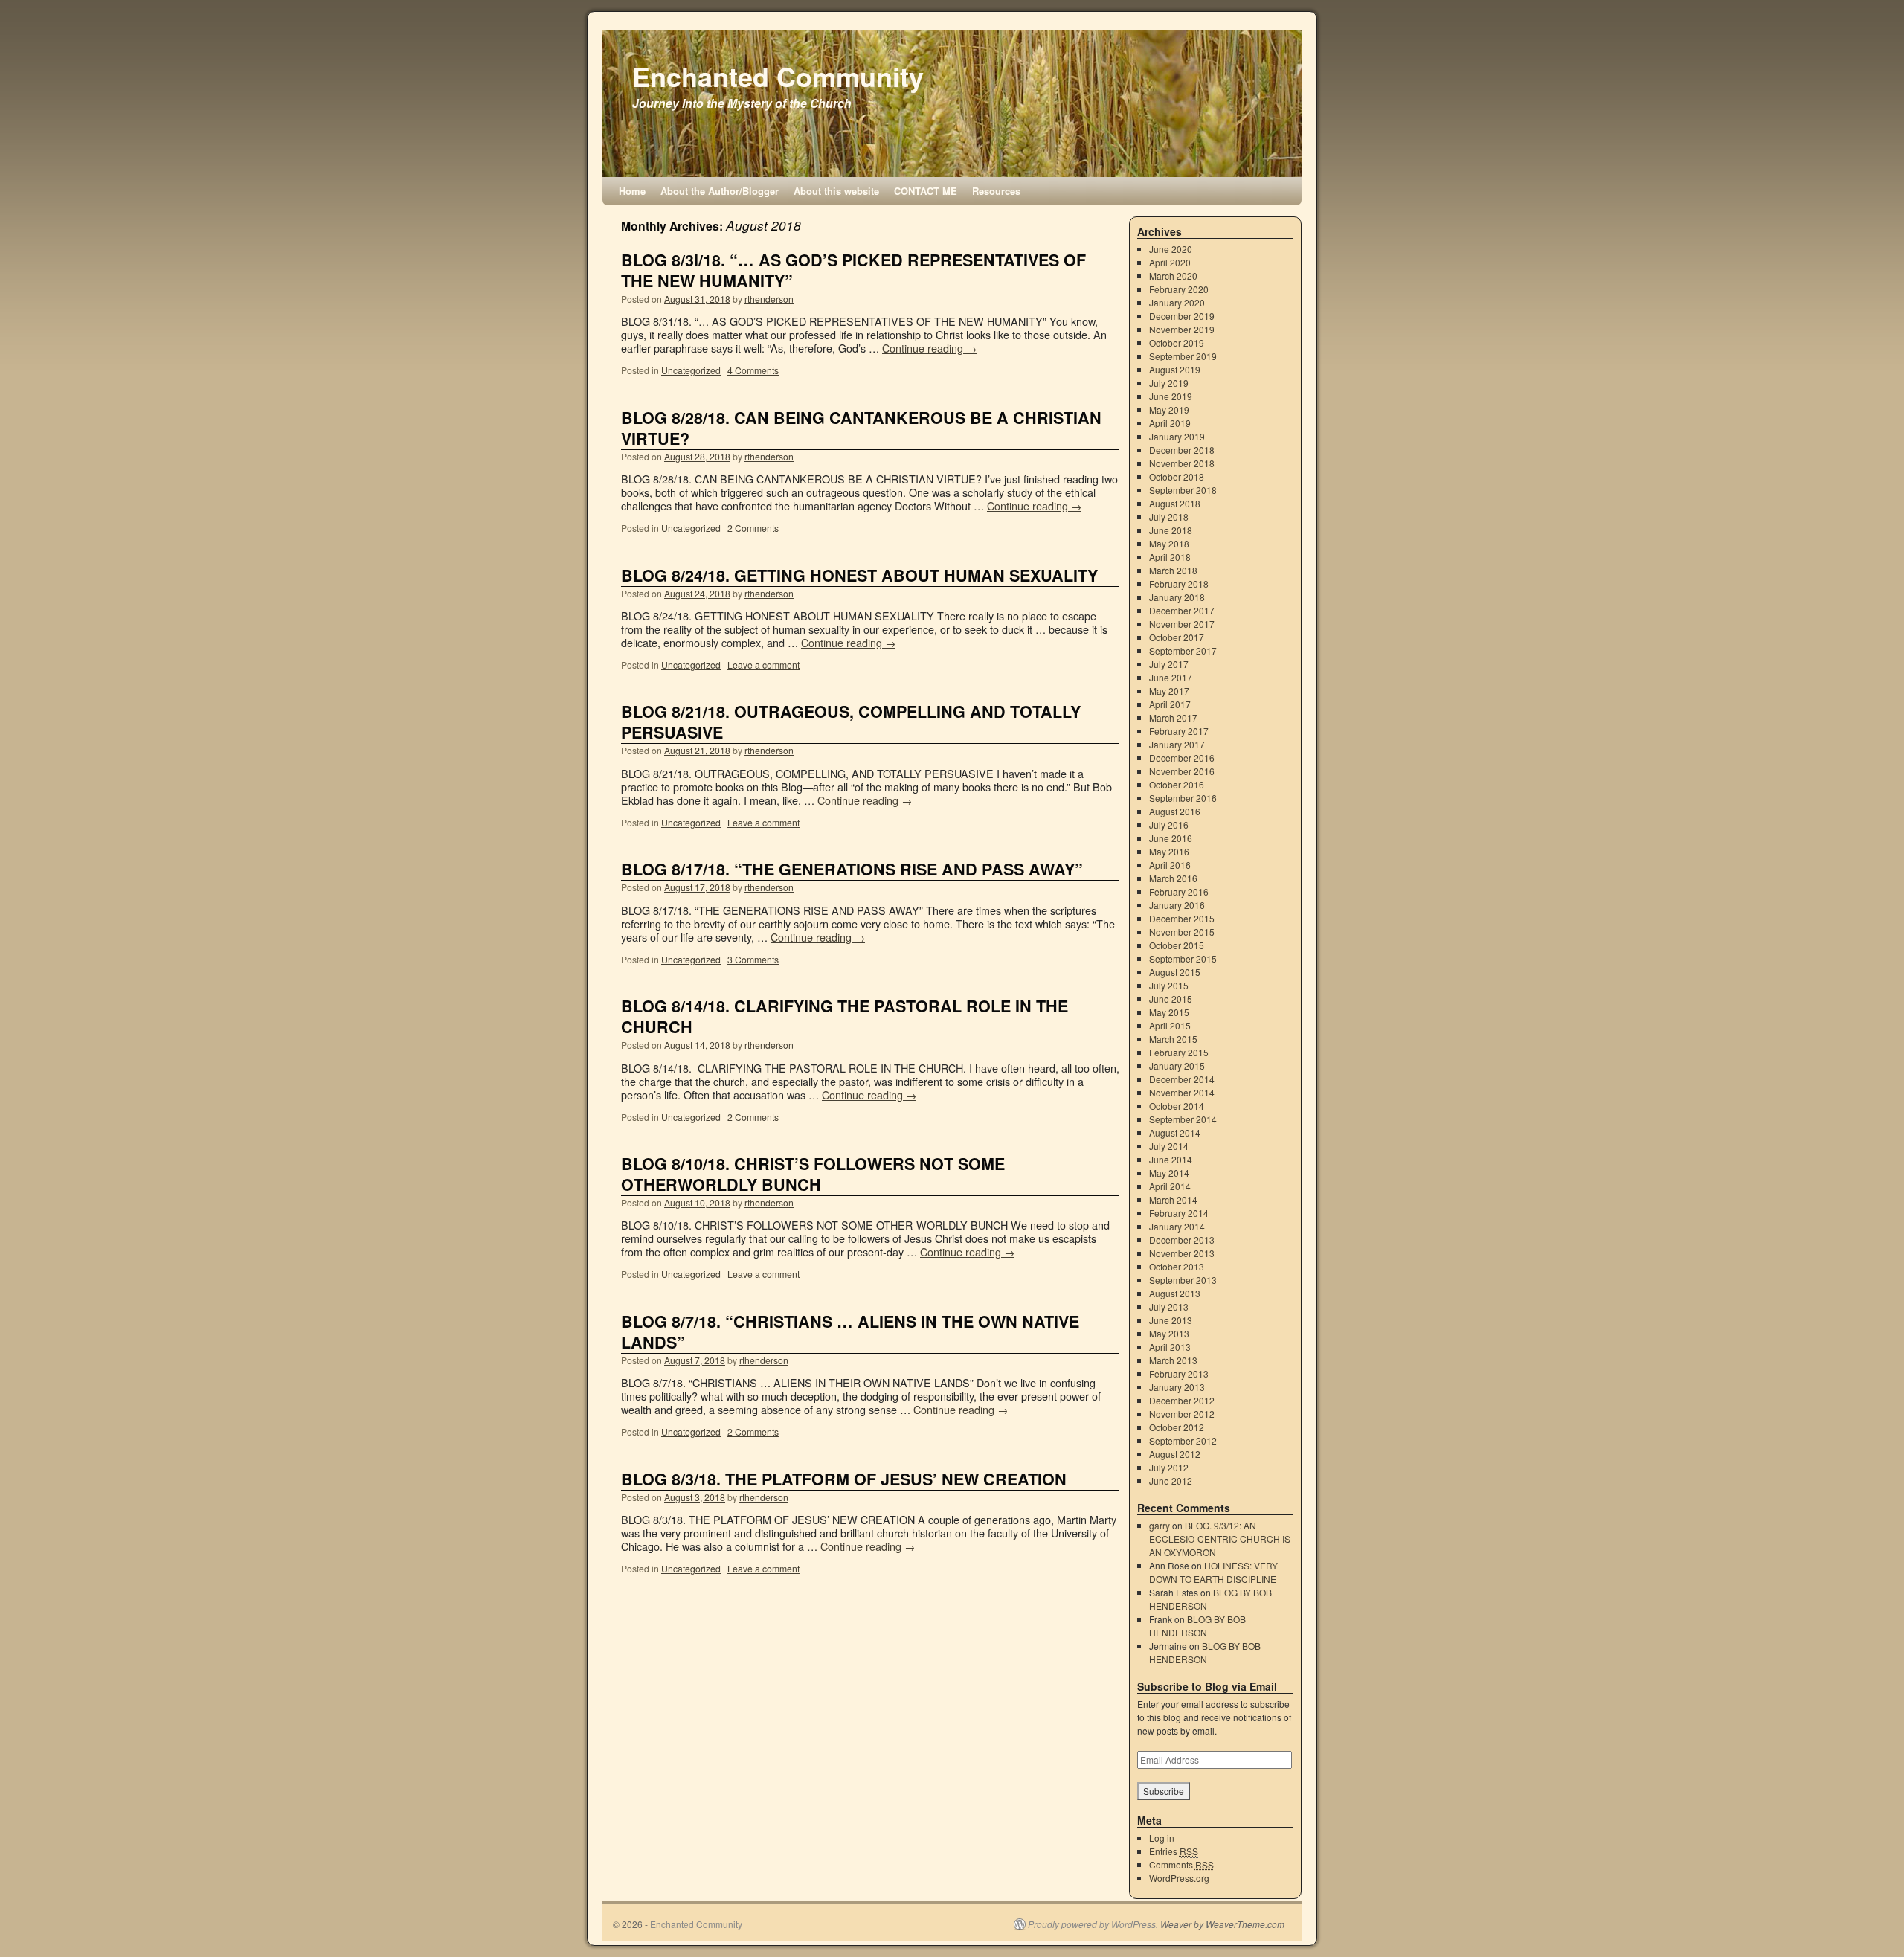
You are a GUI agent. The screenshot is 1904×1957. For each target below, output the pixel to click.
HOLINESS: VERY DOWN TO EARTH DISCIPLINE (1213, 1572)
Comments (1181, 1864)
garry (1160, 1525)
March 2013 (1173, 1360)
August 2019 (1175, 369)
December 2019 (1182, 316)
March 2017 (1173, 717)
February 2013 (1179, 1373)
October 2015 (1177, 945)
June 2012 (1171, 1481)
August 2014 (1175, 1132)
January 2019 (1177, 436)
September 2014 (1183, 1119)
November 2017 (1182, 624)
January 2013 (1177, 1387)
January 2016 (1177, 905)
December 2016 (1182, 758)
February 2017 (1179, 731)
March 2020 (1173, 276)
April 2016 (1170, 865)
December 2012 (1182, 1400)
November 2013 (1182, 1253)
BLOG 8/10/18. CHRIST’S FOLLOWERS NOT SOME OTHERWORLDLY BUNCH (813, 1174)
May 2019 (1169, 409)
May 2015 (1169, 1012)
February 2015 (1179, 1052)
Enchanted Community (778, 76)
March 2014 (1173, 1199)
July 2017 (1169, 664)
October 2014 (1177, 1106)
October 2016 (1177, 784)
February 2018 (1179, 584)
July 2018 (1169, 517)
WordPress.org (1179, 1878)
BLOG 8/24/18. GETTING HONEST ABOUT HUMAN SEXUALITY (859, 575)
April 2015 (1170, 1025)
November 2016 (1182, 771)
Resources (996, 191)
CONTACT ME (926, 191)
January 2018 (1177, 597)
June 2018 (1171, 530)
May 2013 (1169, 1333)
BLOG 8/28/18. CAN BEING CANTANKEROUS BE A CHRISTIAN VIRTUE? (861, 428)
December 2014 (1182, 1079)
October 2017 (1177, 637)
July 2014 (1169, 1146)
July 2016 (1169, 825)
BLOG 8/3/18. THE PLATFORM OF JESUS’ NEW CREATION (844, 1479)
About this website (836, 191)
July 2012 (1169, 1467)
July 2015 (1169, 985)
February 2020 (1179, 289)
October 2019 (1177, 343)
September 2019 (1183, 356)
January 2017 (1177, 744)
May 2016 (1169, 851)
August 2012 (1175, 1454)
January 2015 (1177, 1066)
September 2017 (1183, 650)
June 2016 (1171, 838)
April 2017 (1170, 704)
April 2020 (1170, 262)
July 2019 (1169, 383)
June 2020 (1171, 249)
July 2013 (1169, 1307)
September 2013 (1183, 1280)
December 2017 (1182, 610)
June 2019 (1171, 396)
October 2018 (1177, 476)
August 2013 (1175, 1293)
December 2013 (1182, 1240)
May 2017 (1169, 691)
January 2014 (1177, 1226)
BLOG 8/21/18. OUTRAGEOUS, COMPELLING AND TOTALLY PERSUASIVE (851, 722)
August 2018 (1175, 503)
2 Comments (753, 528)
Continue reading (929, 348)
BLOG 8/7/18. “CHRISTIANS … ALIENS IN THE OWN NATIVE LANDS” (850, 1332)
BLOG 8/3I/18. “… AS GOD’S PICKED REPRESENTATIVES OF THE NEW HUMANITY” (853, 270)
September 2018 (1183, 490)
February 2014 (1179, 1213)
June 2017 (1171, 677)
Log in (1162, 1838)
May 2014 (1169, 1173)
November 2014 (1182, 1092)
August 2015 (1175, 972)
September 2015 (1183, 958)
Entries (1174, 1851)
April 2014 (1170, 1186)
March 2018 (1173, 570)
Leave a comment (763, 665)
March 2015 (1173, 1039)
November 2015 (1182, 932)
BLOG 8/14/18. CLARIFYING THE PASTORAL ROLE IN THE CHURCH (845, 1016)
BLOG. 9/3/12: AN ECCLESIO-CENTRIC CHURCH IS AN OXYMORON (1220, 1539)
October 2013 (1177, 1266)
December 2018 (1182, 450)
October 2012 (1177, 1427)
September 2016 (1183, 798)
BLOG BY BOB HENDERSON (1197, 1626)
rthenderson (769, 299)
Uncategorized (691, 370)
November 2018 (1182, 463)
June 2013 (1171, 1320)
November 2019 (1182, 329)
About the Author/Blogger (720, 191)
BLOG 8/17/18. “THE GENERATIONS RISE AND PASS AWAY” (852, 869)
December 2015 (1182, 918)
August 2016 (1175, 811)
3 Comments (753, 959)
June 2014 (1171, 1159)
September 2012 (1183, 1440)
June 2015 (1171, 999)
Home (632, 191)
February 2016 (1179, 891)
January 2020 (1177, 302)
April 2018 (1170, 557)
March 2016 (1173, 878)
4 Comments (753, 370)
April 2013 (1170, 1347)
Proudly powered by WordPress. (1093, 1924)
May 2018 (1169, 543)
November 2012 (1182, 1414)
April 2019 (1170, 423)
